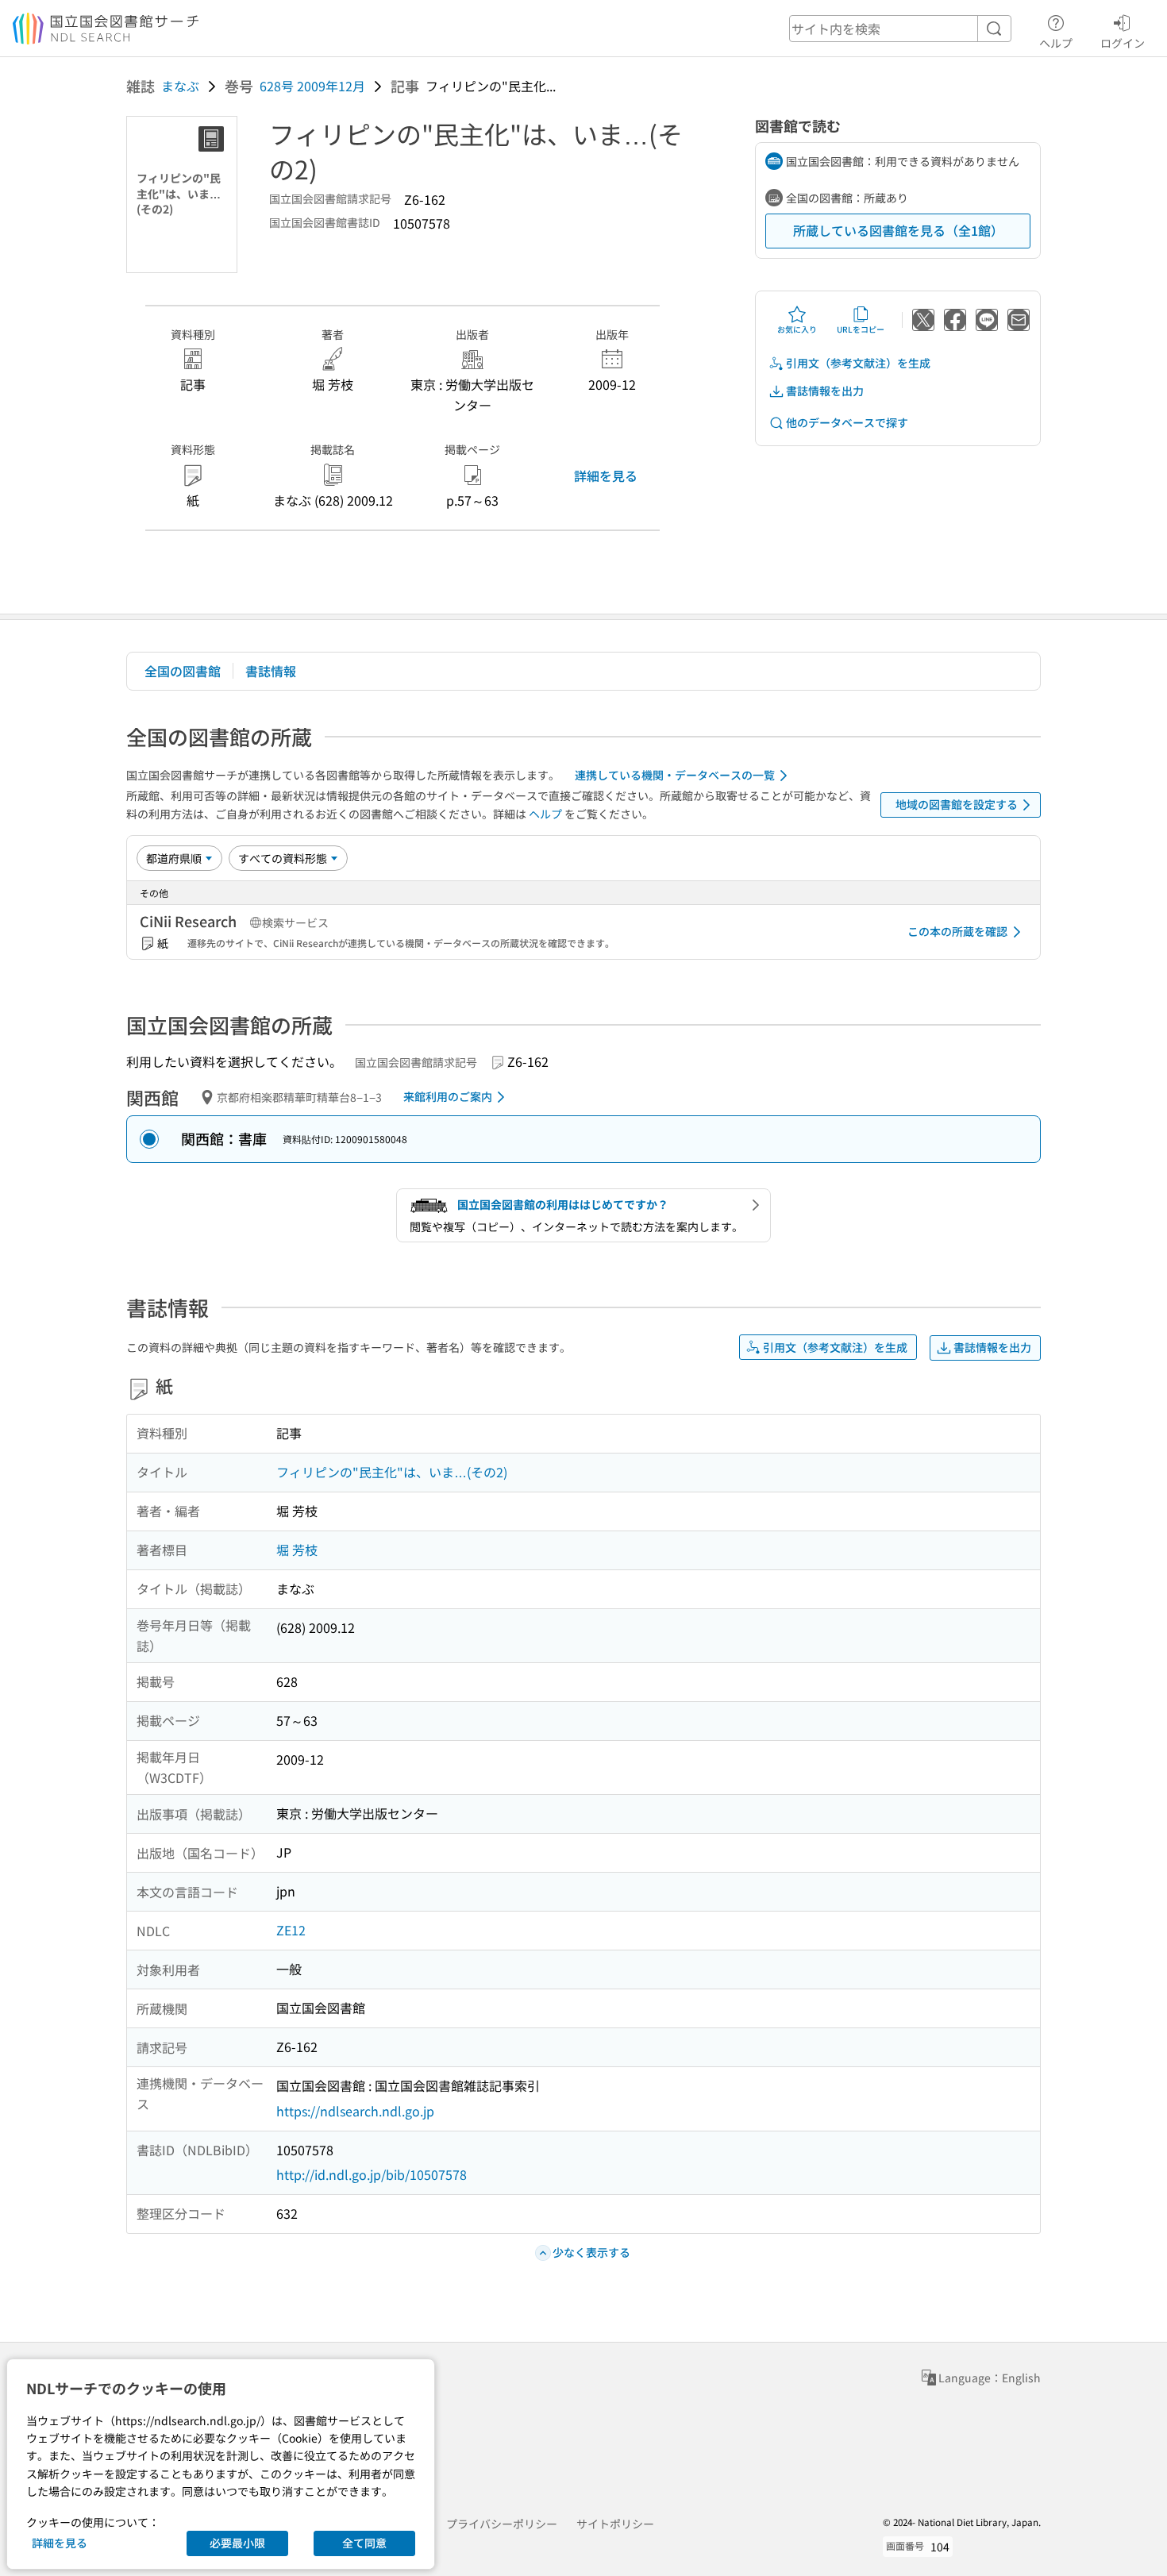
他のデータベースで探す (847, 422)
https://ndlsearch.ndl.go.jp (355, 2111)
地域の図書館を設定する (957, 804)
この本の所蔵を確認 (957, 931)
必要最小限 (237, 2543)
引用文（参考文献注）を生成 (858, 363)
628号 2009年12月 (312, 86)
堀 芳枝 (297, 1550)
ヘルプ (1056, 42)
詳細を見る (606, 476)
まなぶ (180, 86)
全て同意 (364, 2543)
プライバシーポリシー (502, 2524)
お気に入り (797, 329)
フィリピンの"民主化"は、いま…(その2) (392, 1472)
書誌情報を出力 (825, 391)
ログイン (1123, 42)
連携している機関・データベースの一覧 (675, 775)
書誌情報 (271, 671)
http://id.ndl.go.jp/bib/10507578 (372, 2174)
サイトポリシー (615, 2524)
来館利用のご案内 (448, 1096)
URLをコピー (861, 329)
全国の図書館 (183, 671)
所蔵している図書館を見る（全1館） (898, 230)
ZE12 (291, 1930)
